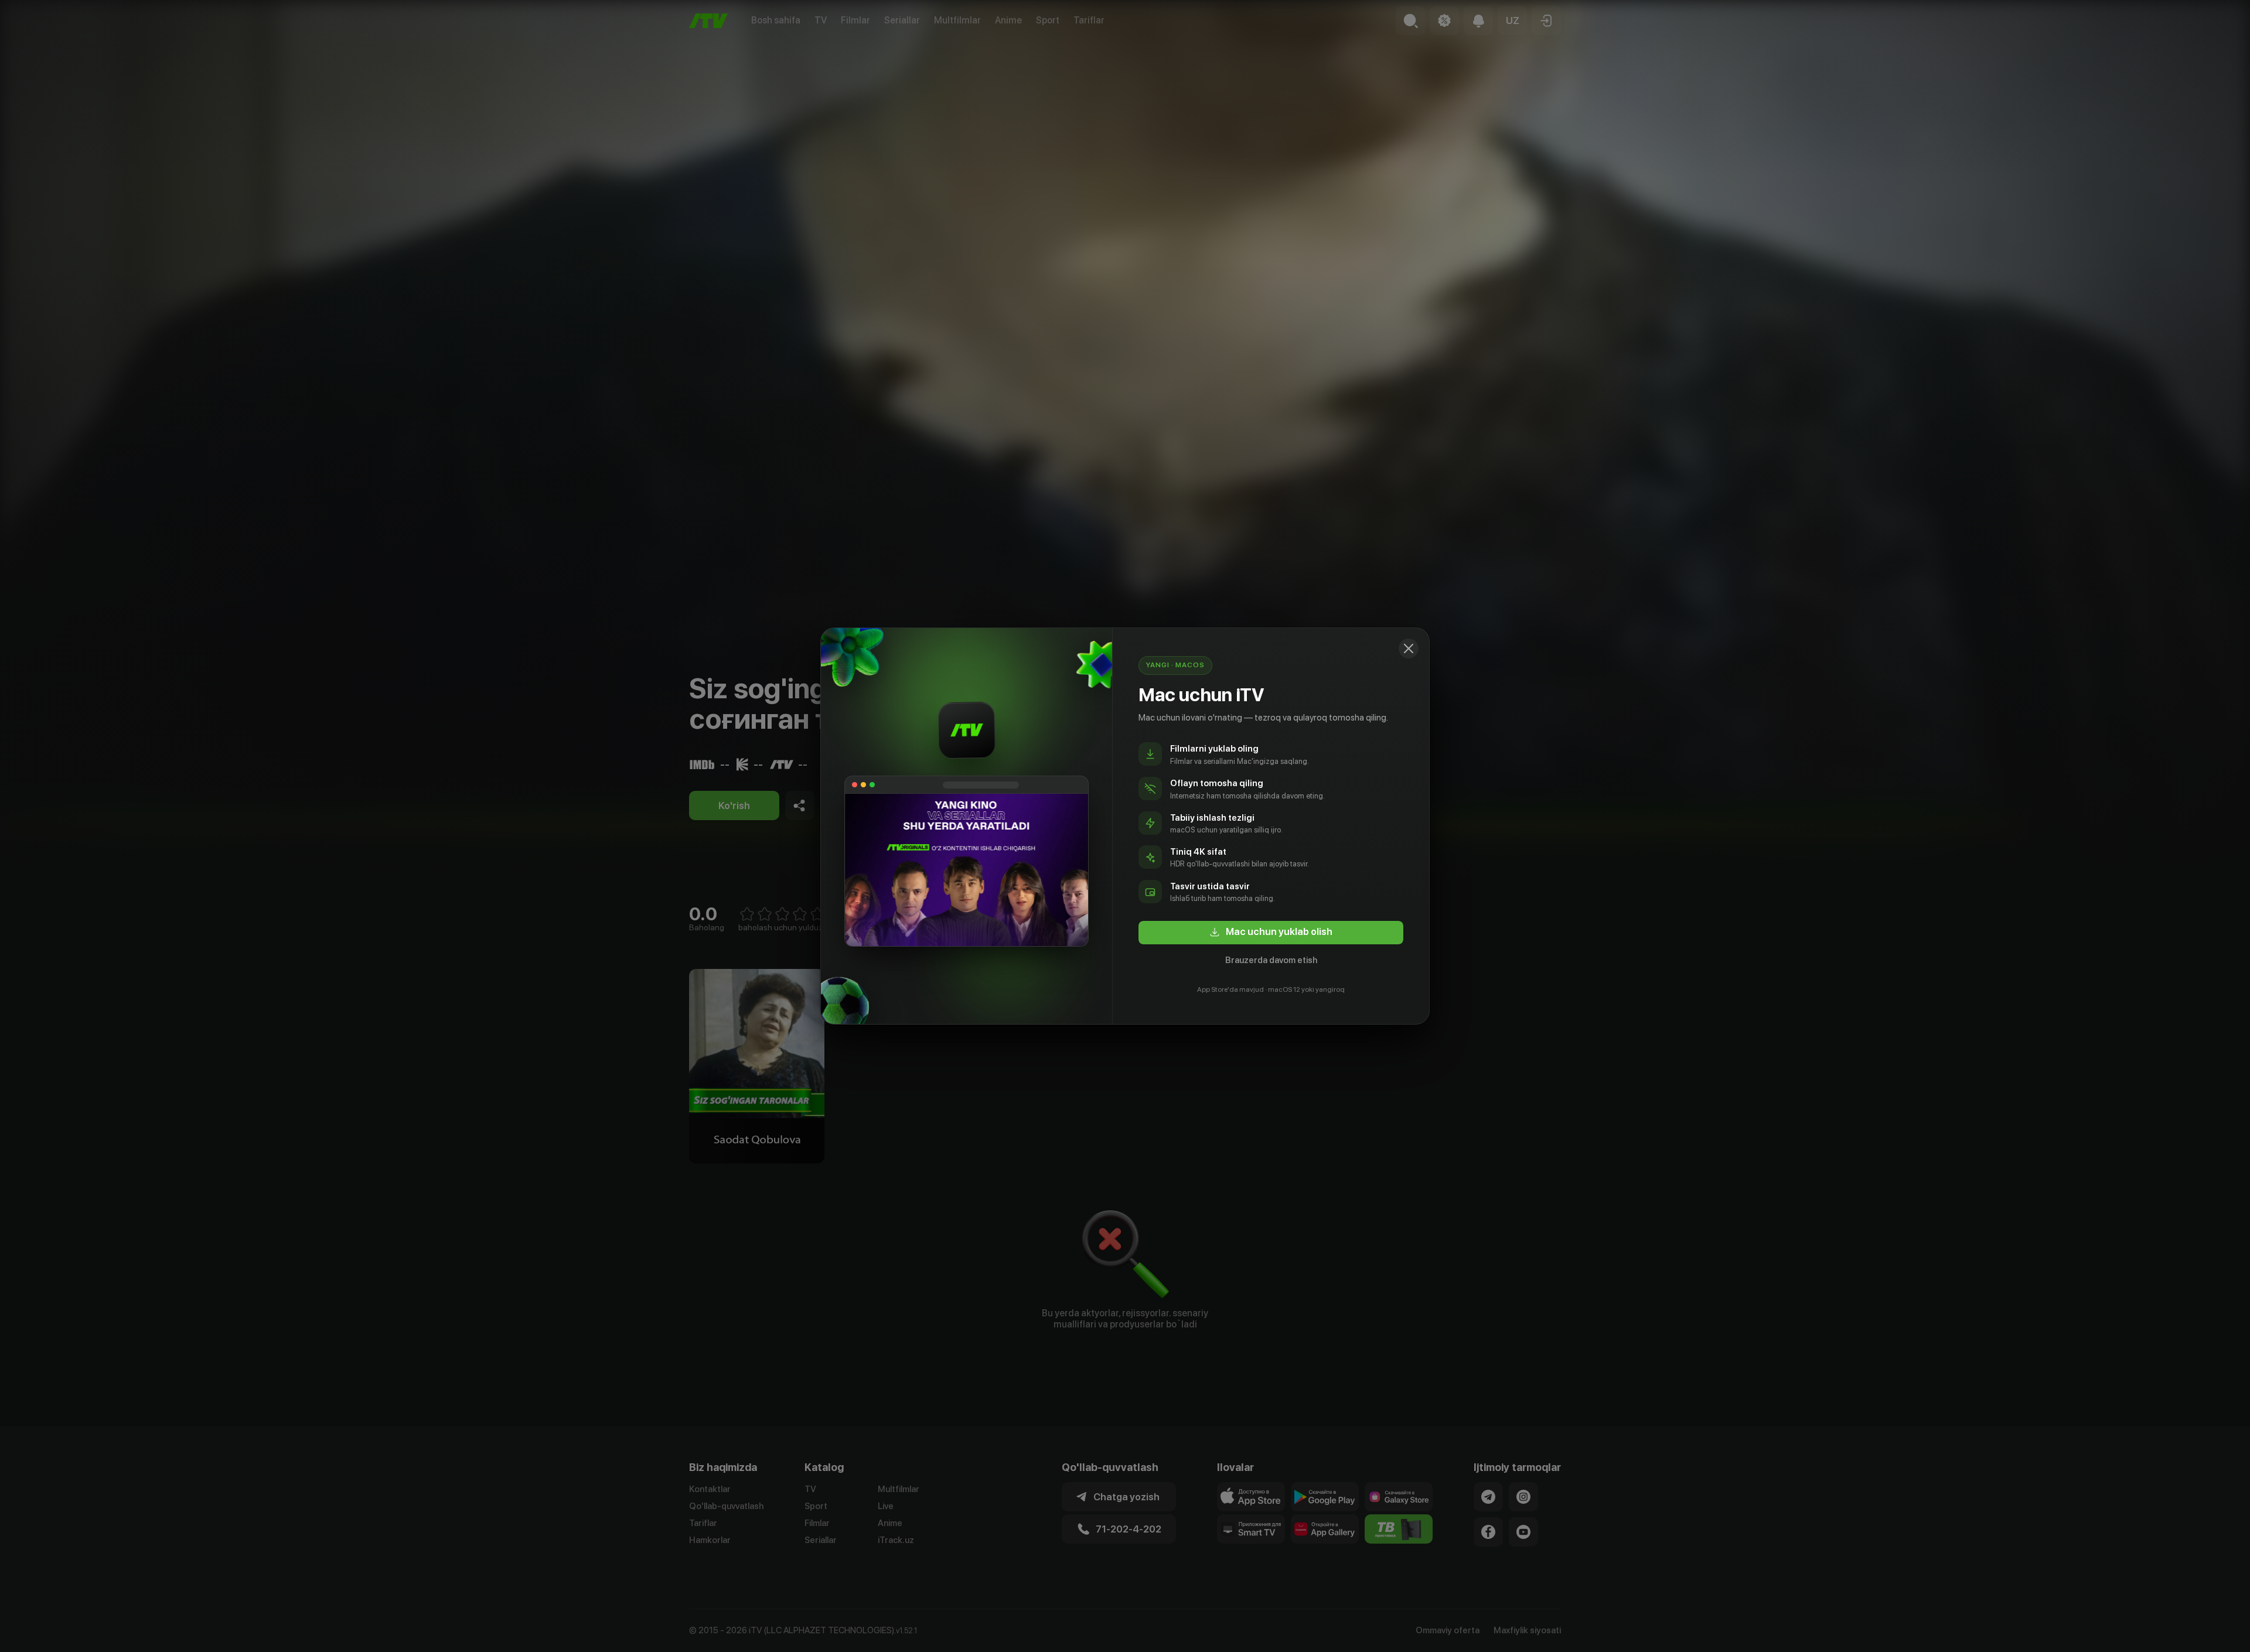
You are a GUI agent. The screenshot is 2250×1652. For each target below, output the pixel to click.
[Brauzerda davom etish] (1409, 648)
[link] (1271, 933)
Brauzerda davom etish (1271, 960)
